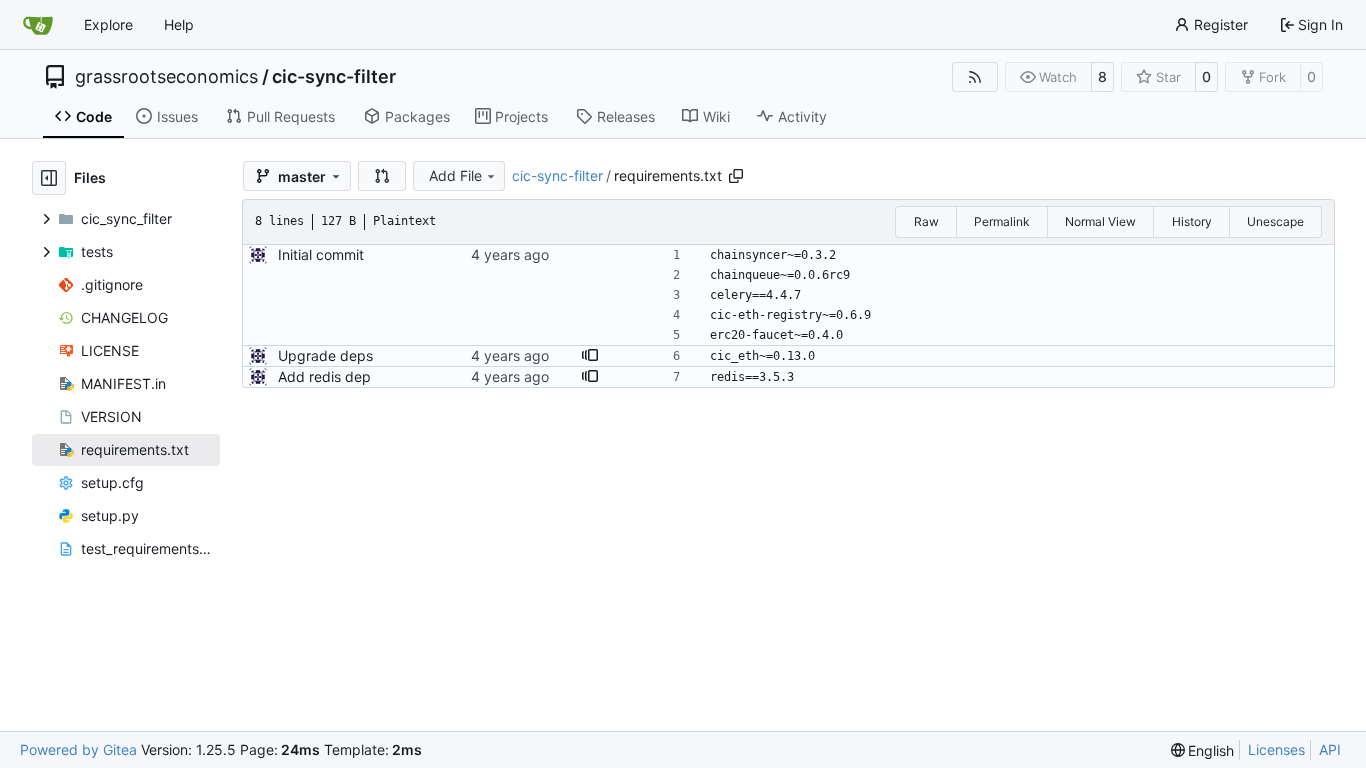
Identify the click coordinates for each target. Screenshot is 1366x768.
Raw (926, 221)
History (1192, 221)
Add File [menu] (455, 175)
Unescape (1275, 221)
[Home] (38, 25)
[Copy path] (736, 176)
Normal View (1100, 221)
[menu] (1203, 750)
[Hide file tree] (49, 178)
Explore (108, 24)
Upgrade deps (325, 355)
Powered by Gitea (78, 749)
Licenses (1276, 749)
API (1330, 749)
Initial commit (321, 254)
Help (179, 24)
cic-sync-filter (334, 77)
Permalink (1002, 221)
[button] (382, 176)
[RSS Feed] (975, 77)
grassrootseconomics (166, 77)
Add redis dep (324, 376)
